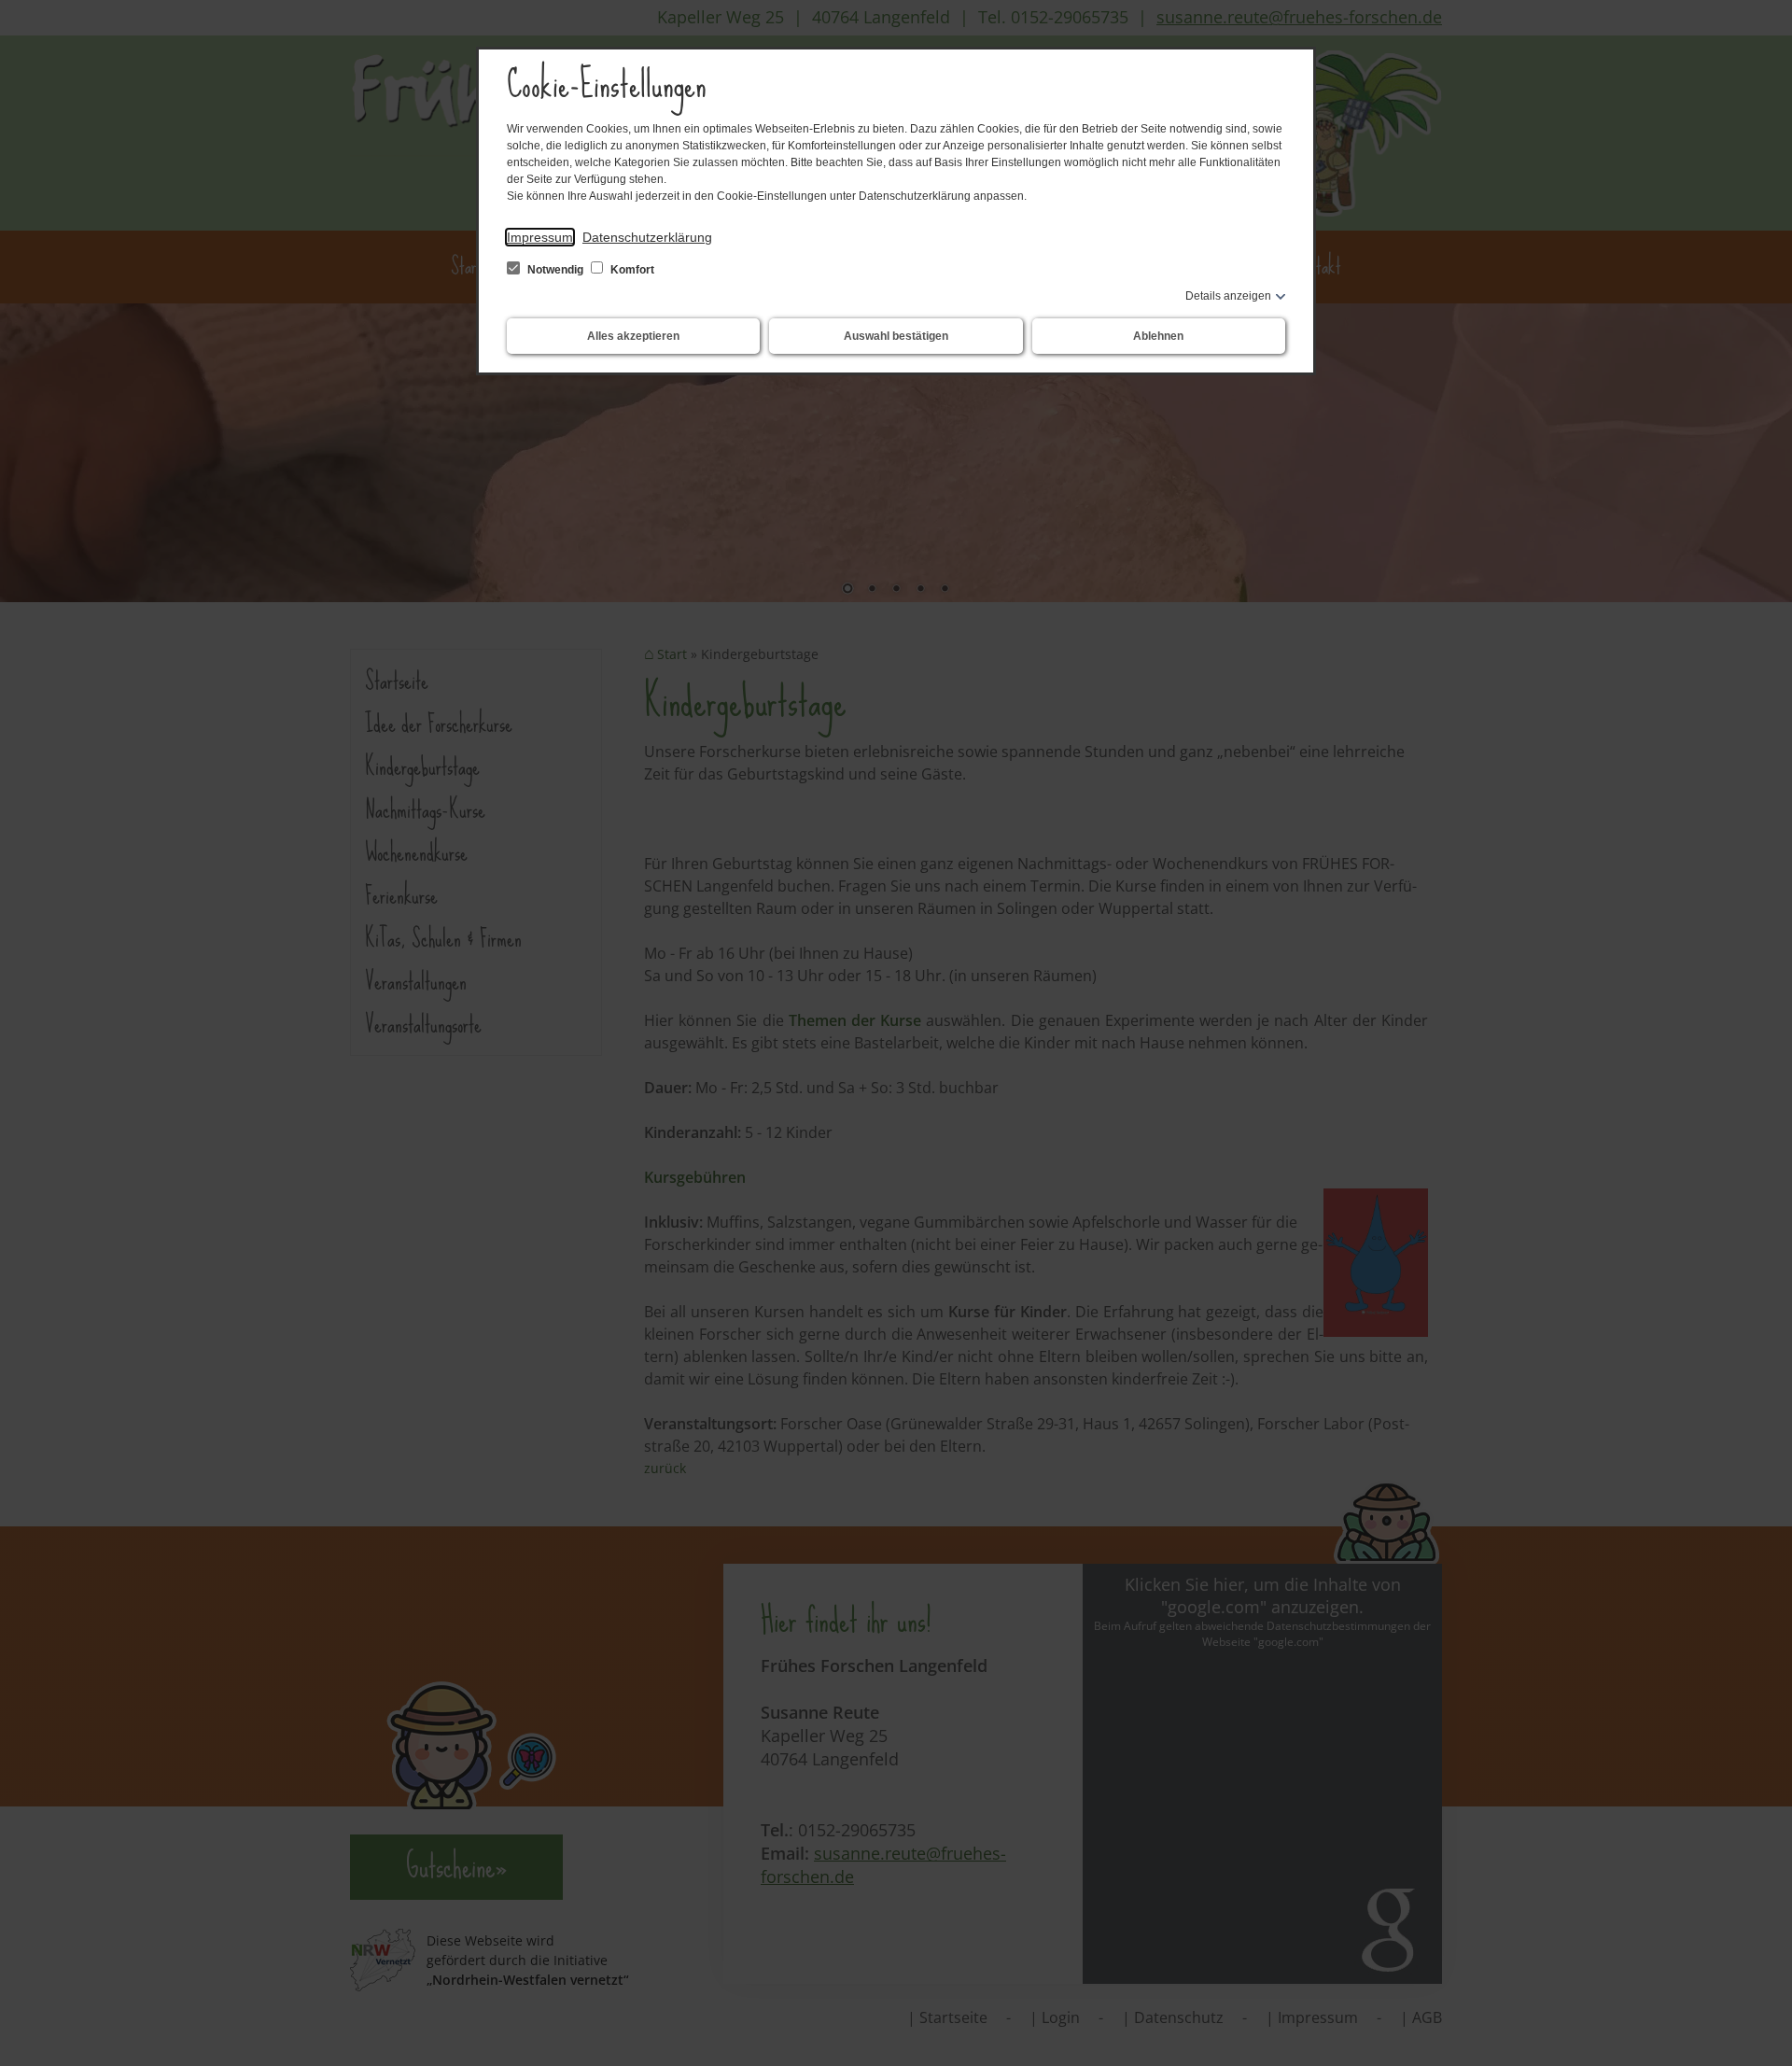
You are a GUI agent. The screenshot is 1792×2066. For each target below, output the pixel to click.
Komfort (631, 270)
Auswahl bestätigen (896, 336)
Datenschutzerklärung (647, 237)
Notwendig (555, 270)
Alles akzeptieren (633, 336)
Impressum (540, 237)
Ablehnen (1158, 336)
